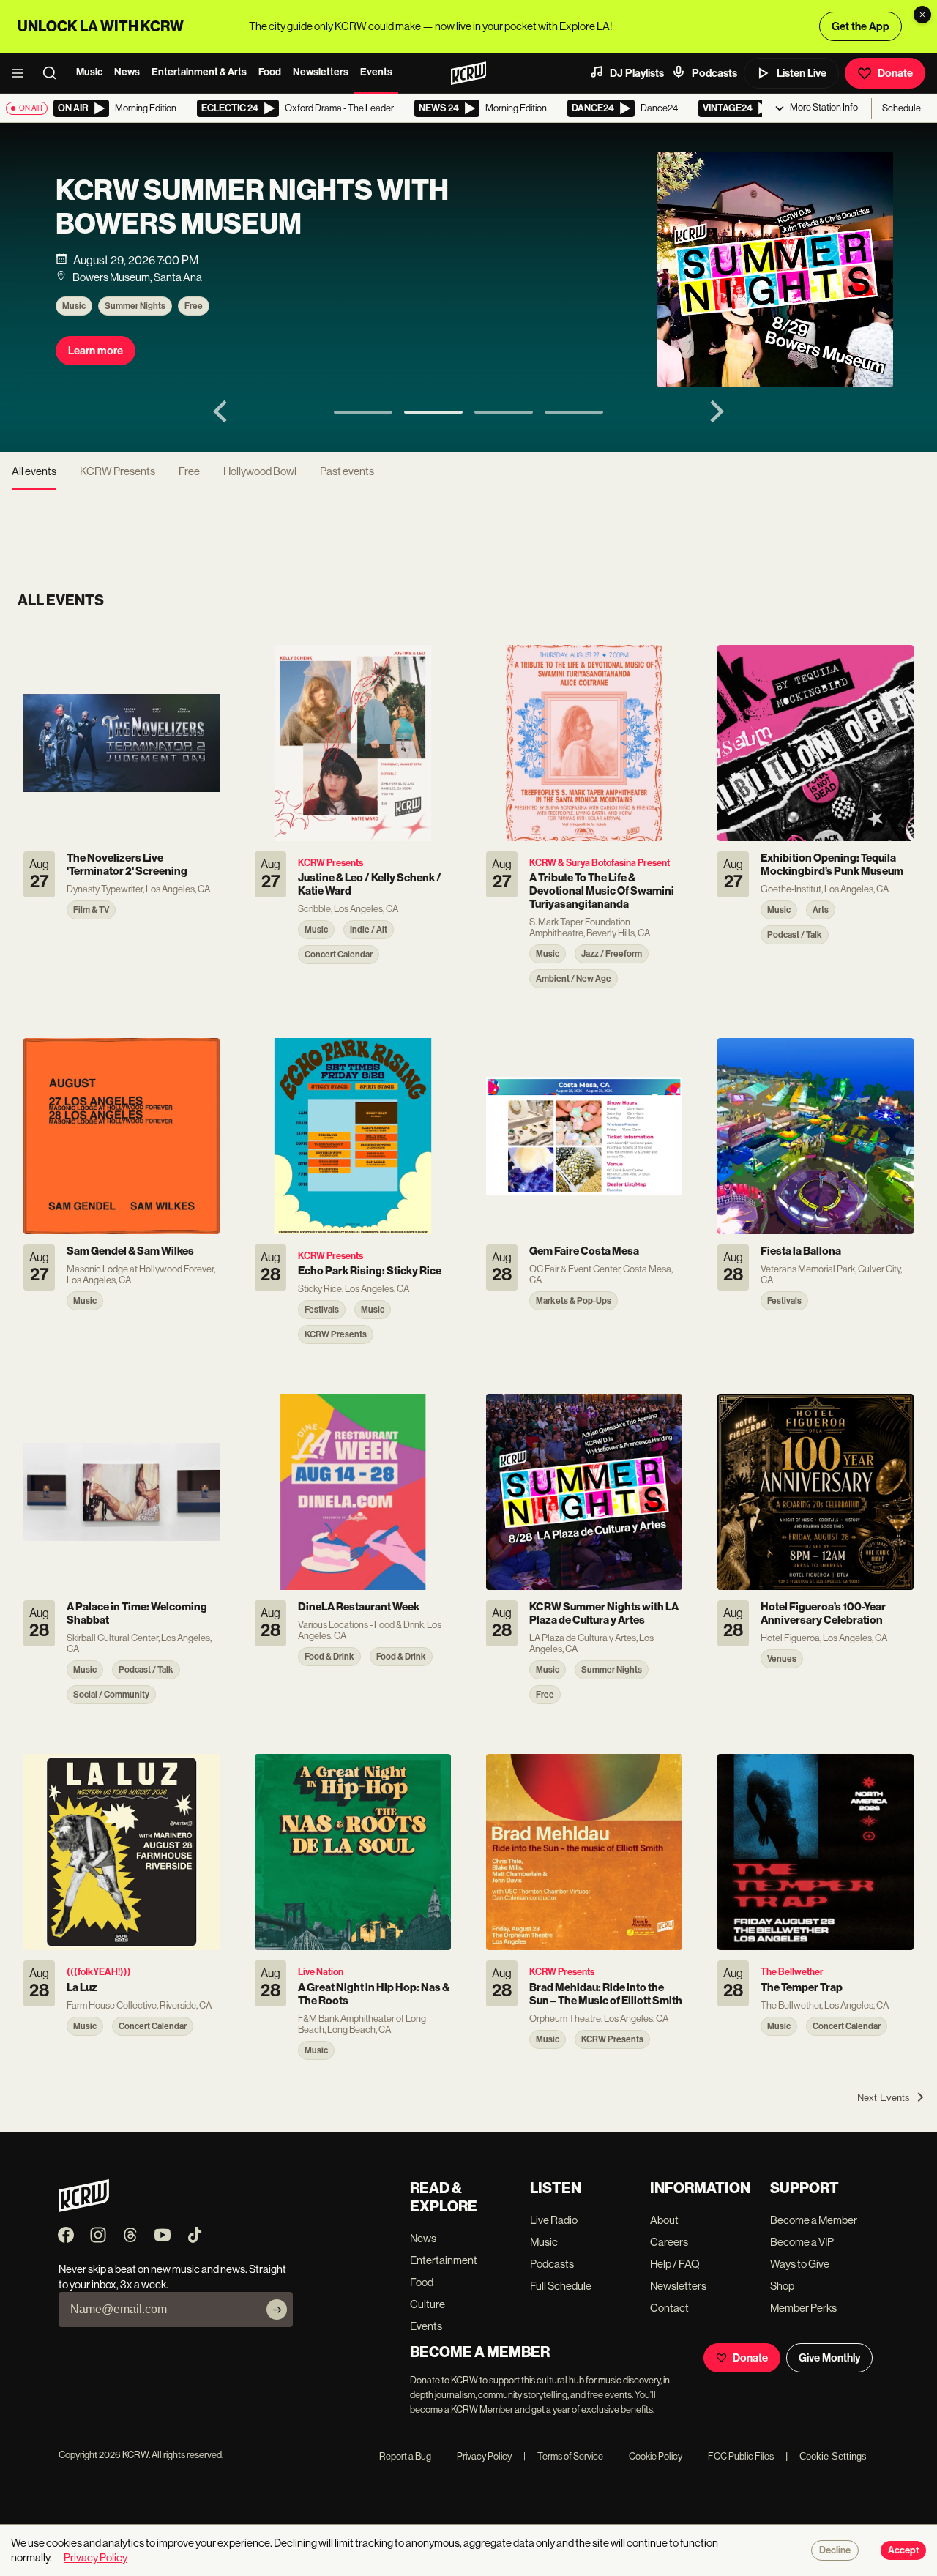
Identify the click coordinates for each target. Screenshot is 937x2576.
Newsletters (321, 72)
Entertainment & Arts (199, 72)
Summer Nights (135, 306)
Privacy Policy (477, 2456)
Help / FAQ (675, 2264)
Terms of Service (563, 2456)
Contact (669, 2308)
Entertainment (444, 2260)
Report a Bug (405, 2456)
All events (34, 471)
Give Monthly (829, 2358)
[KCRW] (84, 2208)
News (127, 72)
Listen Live (802, 73)
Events (376, 72)
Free (194, 306)
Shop (782, 2286)
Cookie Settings (833, 2456)
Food (270, 72)
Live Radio (554, 2220)
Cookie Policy (649, 2456)
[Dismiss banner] (922, 15)
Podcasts (714, 73)
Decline (835, 2550)
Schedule (901, 108)
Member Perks (803, 2308)
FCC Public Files (734, 2456)
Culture (428, 2304)
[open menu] (22, 73)
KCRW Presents (117, 471)
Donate (895, 73)
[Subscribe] (277, 2310)
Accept (903, 2550)
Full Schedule (561, 2286)
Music (89, 72)
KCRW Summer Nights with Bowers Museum (252, 207)
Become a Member (814, 2220)
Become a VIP (802, 2242)
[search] (54, 73)
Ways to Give (800, 2264)
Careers (669, 2242)
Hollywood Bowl (260, 471)
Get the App (861, 26)
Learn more (96, 351)
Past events (347, 471)
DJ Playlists (637, 73)
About (664, 2220)
